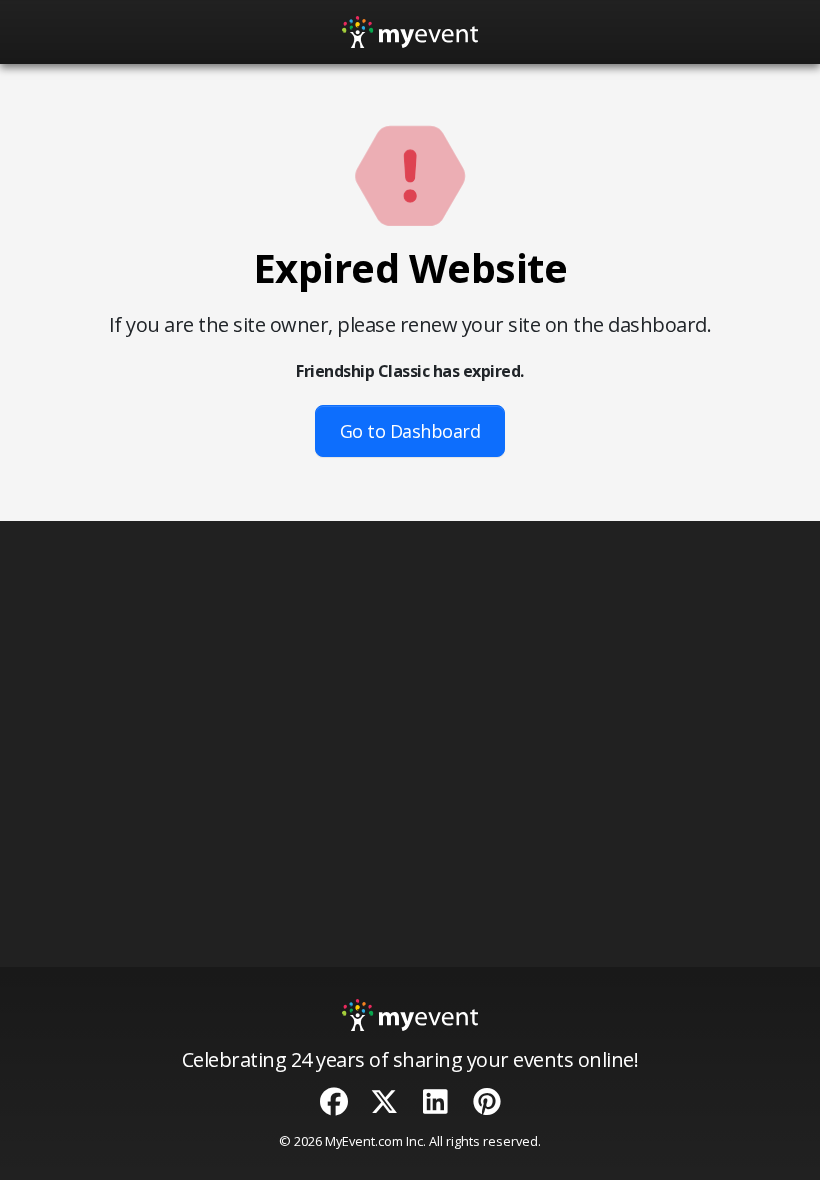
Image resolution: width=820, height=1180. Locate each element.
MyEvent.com (364, 1141)
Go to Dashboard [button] (410, 431)
